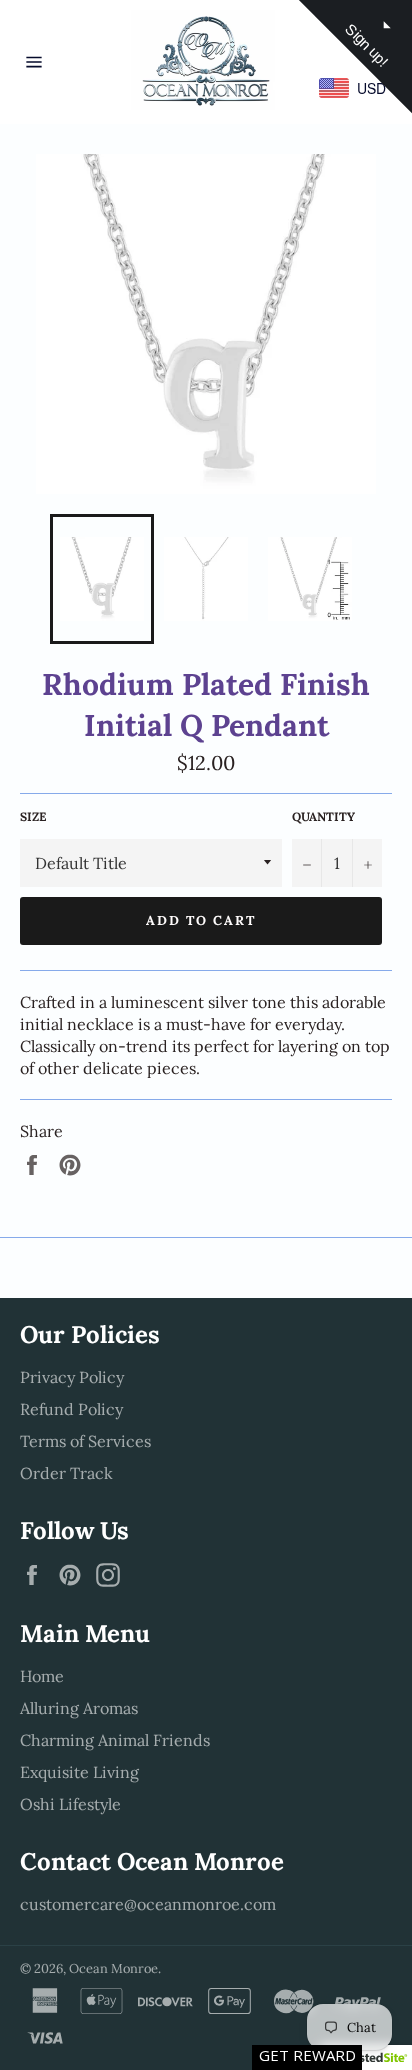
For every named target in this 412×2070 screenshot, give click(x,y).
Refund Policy (71, 1409)
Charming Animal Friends (115, 1740)
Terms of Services (85, 1441)
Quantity (323, 816)
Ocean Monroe (113, 1968)
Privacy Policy (72, 1377)
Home (42, 1676)
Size (33, 816)
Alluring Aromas (79, 1708)
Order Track (66, 1473)
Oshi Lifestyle (70, 1804)
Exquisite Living (79, 1772)
